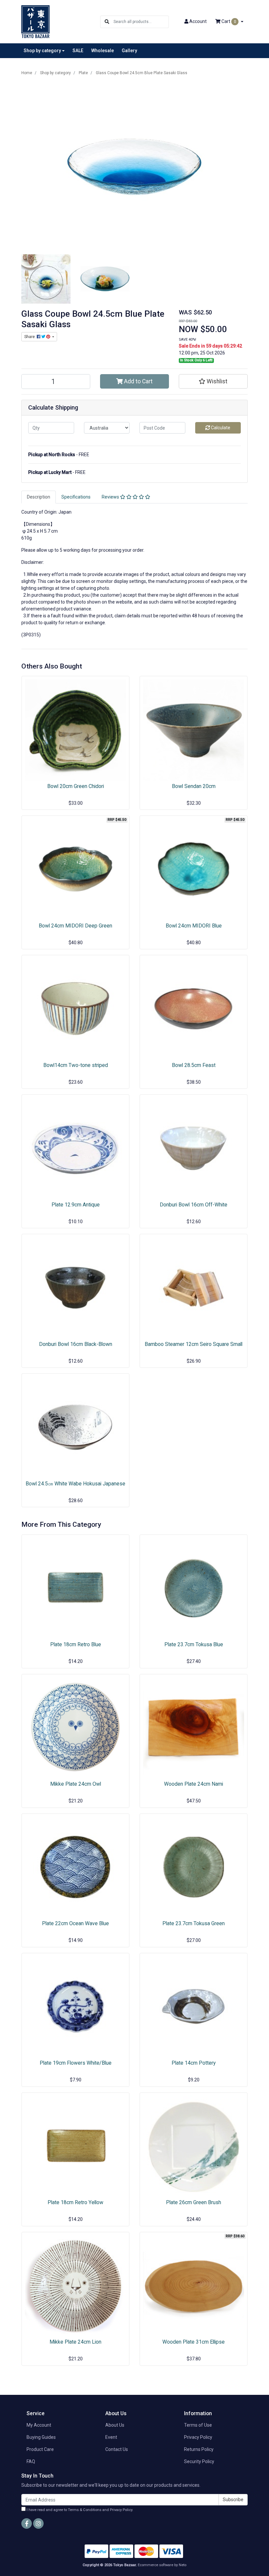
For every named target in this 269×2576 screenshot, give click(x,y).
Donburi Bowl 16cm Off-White (194, 1205)
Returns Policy (199, 2449)
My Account (39, 2425)
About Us (115, 2425)
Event (111, 2437)
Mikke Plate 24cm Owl (76, 1784)
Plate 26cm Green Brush (194, 2202)
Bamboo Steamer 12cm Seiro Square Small (194, 1344)
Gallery (129, 51)
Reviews (111, 497)
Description (39, 497)
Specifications (76, 497)
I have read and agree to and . (79, 2510)
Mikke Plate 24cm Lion (75, 2342)
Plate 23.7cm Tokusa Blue (194, 1644)
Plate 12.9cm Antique (76, 1205)
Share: (31, 337)
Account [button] (198, 21)
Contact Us (117, 2449)
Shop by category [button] (42, 51)
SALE (78, 51)
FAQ (31, 2461)
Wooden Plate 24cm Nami (194, 1784)
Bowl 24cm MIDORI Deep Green (75, 926)
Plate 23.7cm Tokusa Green (194, 1923)
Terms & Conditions (85, 2510)
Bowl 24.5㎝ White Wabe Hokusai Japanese (75, 1484)
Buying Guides (41, 2437)
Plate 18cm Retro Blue (76, 1644)
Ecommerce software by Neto (162, 2565)
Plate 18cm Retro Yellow (75, 2202)
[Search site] (107, 22)
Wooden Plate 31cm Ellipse (194, 2342)
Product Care (40, 2449)
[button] (213, 381)
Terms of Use (198, 2425)
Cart (228, 21)
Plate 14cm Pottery (194, 2063)
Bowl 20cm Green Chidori (76, 786)
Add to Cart (138, 381)
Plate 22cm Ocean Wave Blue (75, 1923)
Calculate (220, 428)
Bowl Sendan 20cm (194, 786)
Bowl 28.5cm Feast (194, 1065)
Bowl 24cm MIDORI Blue (194, 926)
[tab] (39, 497)
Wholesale (103, 51)
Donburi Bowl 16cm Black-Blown (76, 1344)
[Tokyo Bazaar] (35, 21)
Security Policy (199, 2461)
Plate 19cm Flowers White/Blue (76, 2063)
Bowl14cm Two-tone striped (76, 1065)
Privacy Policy (198, 2437)
